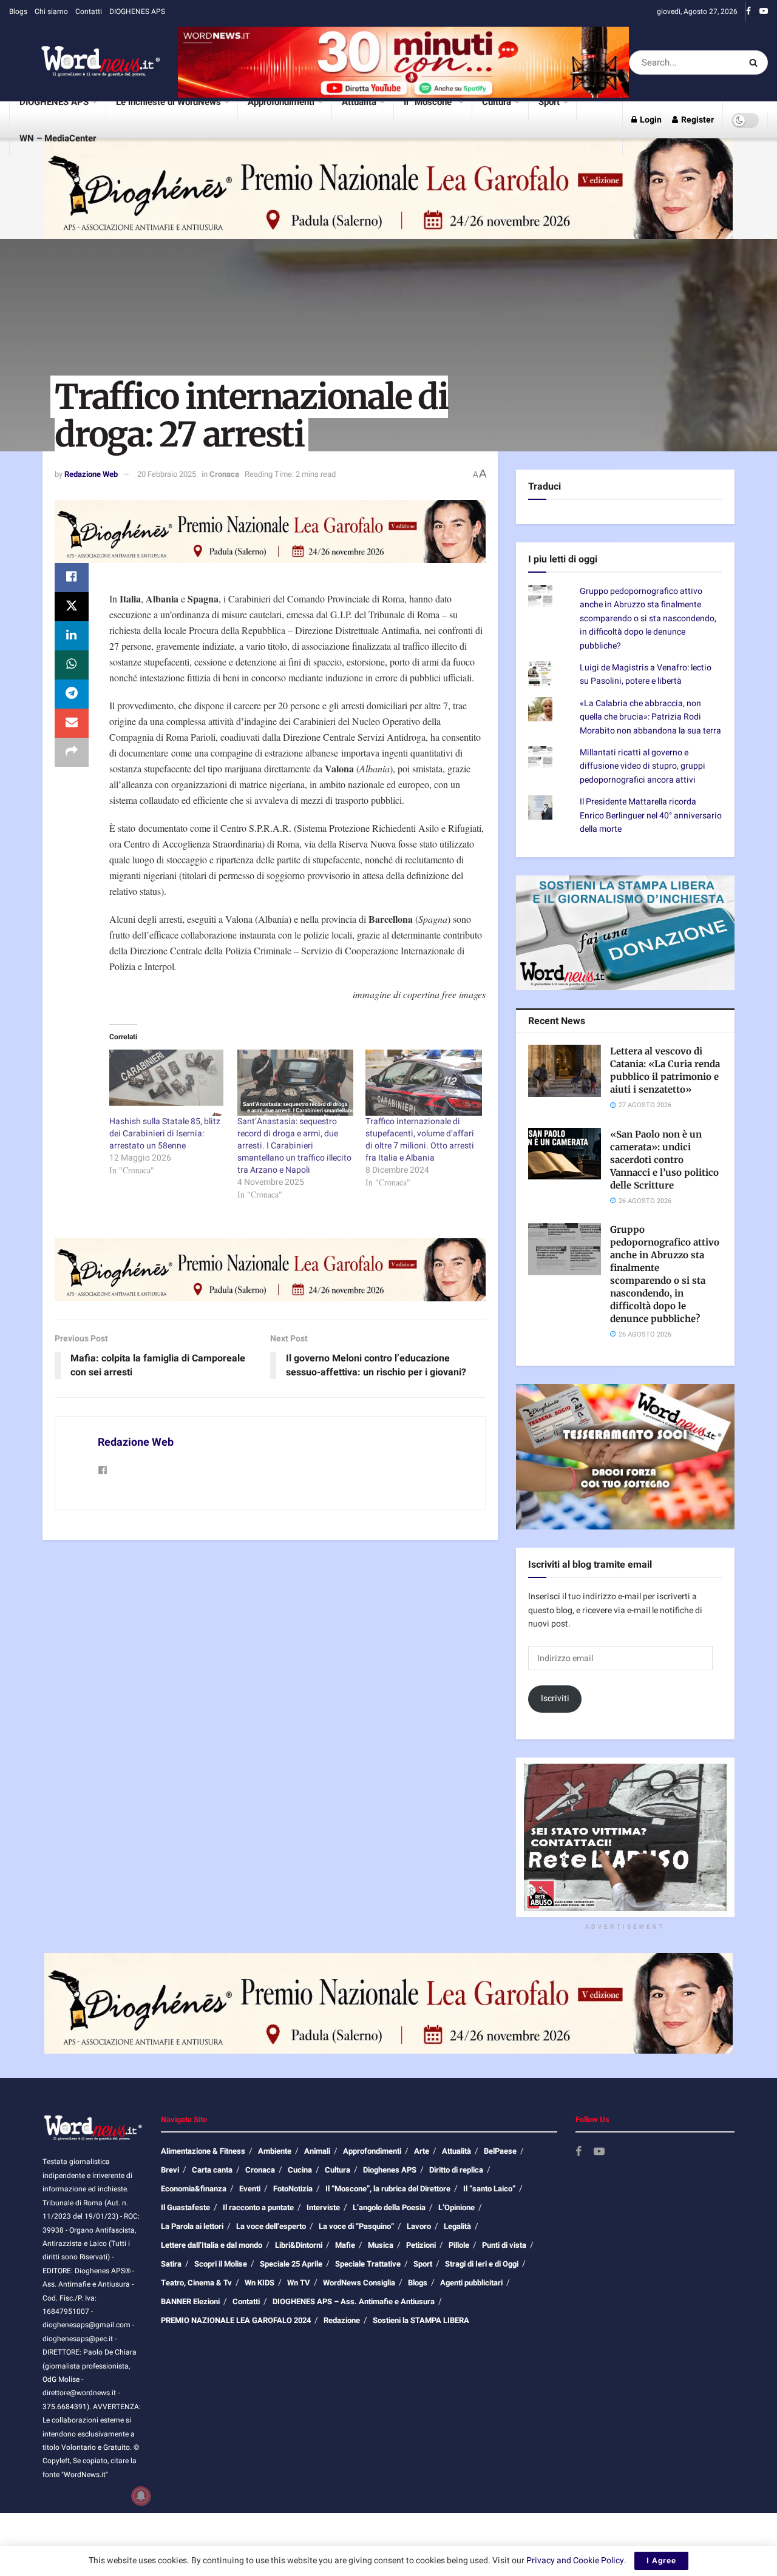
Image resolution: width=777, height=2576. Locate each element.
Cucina (300, 2208)
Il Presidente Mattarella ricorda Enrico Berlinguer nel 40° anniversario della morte (651, 854)
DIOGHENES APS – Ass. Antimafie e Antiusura (354, 2340)
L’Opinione (456, 2246)
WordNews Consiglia (359, 2321)
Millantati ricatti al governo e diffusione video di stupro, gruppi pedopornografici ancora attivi (643, 804)
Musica (381, 2283)
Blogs (18, 12)
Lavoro (419, 2264)
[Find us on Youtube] (764, 12)
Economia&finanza (194, 2227)
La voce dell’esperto (271, 2264)
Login (650, 120)
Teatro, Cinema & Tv (196, 2321)
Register (697, 120)
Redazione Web (91, 474)
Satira (171, 2302)
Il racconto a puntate (258, 2246)
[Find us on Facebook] (748, 12)
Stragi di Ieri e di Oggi (482, 2302)
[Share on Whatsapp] (72, 665)
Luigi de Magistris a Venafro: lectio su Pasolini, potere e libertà (646, 712)
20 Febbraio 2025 (167, 474)
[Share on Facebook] (72, 578)
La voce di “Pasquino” (356, 2264)
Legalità (457, 2264)
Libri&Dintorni (299, 2283)
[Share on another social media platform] (72, 752)
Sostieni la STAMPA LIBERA (421, 2359)
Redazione (342, 2359)
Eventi (250, 2227)
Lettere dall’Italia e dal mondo (212, 2283)
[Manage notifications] (141, 2496)
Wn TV (299, 2321)
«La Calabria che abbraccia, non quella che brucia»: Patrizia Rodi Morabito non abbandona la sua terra (650, 755)
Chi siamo (51, 12)
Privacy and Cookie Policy (575, 2561)
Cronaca (224, 474)
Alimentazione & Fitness (203, 2189)
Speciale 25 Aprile (291, 2302)
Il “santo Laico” (489, 2227)
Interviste (323, 2246)
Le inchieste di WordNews (168, 102)
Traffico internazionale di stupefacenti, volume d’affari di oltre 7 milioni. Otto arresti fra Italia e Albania (420, 1140)
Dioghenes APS (390, 2208)
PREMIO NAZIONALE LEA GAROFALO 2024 (236, 2359)
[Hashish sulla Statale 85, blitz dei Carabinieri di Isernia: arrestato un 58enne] (167, 1083)
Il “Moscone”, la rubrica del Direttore (388, 2227)
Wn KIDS (260, 2321)
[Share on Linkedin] (72, 636)
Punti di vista (504, 2283)
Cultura (497, 102)
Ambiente (275, 2189)
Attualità (359, 102)
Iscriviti (555, 1736)
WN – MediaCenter (58, 138)
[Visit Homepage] (85, 62)
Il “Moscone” (429, 102)
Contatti (89, 12)
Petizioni (421, 2283)
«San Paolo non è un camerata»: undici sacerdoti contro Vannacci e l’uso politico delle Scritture (664, 1197)
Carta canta (212, 2208)
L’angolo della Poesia (389, 2246)
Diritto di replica (456, 2208)
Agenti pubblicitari (471, 2321)
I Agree (661, 2561)
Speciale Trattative (368, 2302)
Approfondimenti (281, 102)
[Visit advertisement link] (403, 62)
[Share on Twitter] (72, 607)
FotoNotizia (293, 2227)
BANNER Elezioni (190, 2340)
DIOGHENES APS (137, 12)
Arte (422, 2189)
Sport (549, 102)
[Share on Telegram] (72, 694)
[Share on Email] (72, 723)
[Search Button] (755, 62)
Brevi (170, 2208)
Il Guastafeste (185, 2246)
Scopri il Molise (221, 2302)
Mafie (345, 2283)
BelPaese (500, 2189)
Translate (615, 543)
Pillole (459, 2283)
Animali (317, 2189)
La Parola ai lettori (192, 2264)
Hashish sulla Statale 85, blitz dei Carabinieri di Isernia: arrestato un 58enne (165, 1134)
